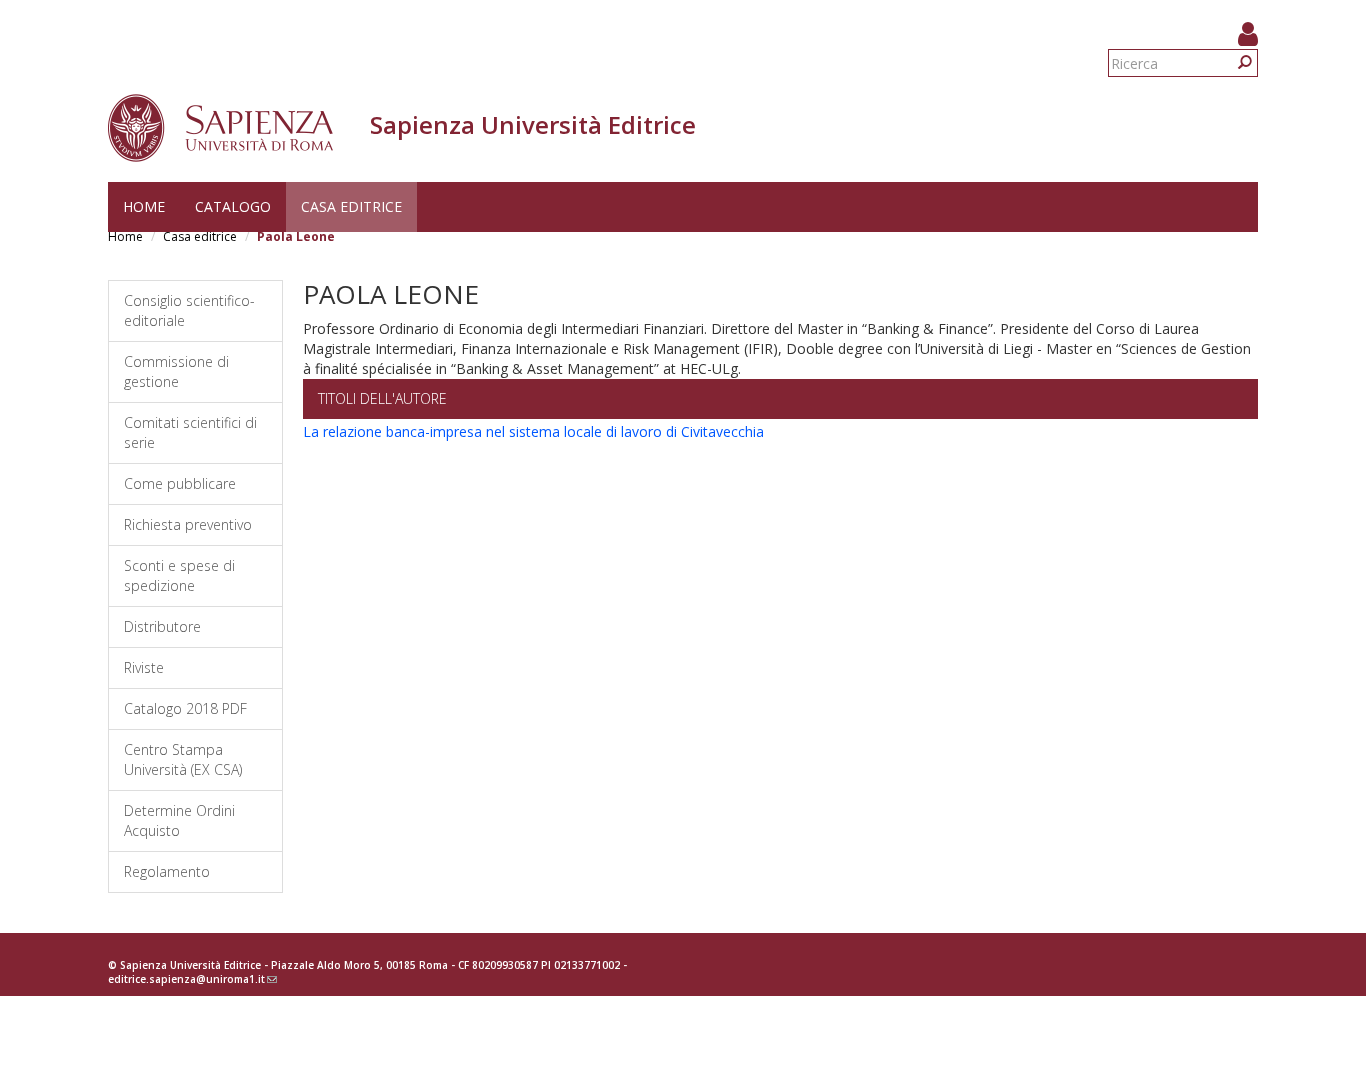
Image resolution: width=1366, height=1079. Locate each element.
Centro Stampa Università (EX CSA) (183, 759)
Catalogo (233, 206)
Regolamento (167, 871)
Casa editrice (351, 206)
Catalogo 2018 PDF (185, 708)
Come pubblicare (180, 483)
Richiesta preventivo (188, 524)
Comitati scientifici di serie (190, 432)
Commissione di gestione (176, 371)
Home (144, 206)
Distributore (162, 626)
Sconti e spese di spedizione (179, 575)
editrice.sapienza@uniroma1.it (192, 979)
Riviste (144, 667)
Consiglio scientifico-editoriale (189, 310)
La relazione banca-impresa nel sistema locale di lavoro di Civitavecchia (533, 431)
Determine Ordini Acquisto (179, 820)
